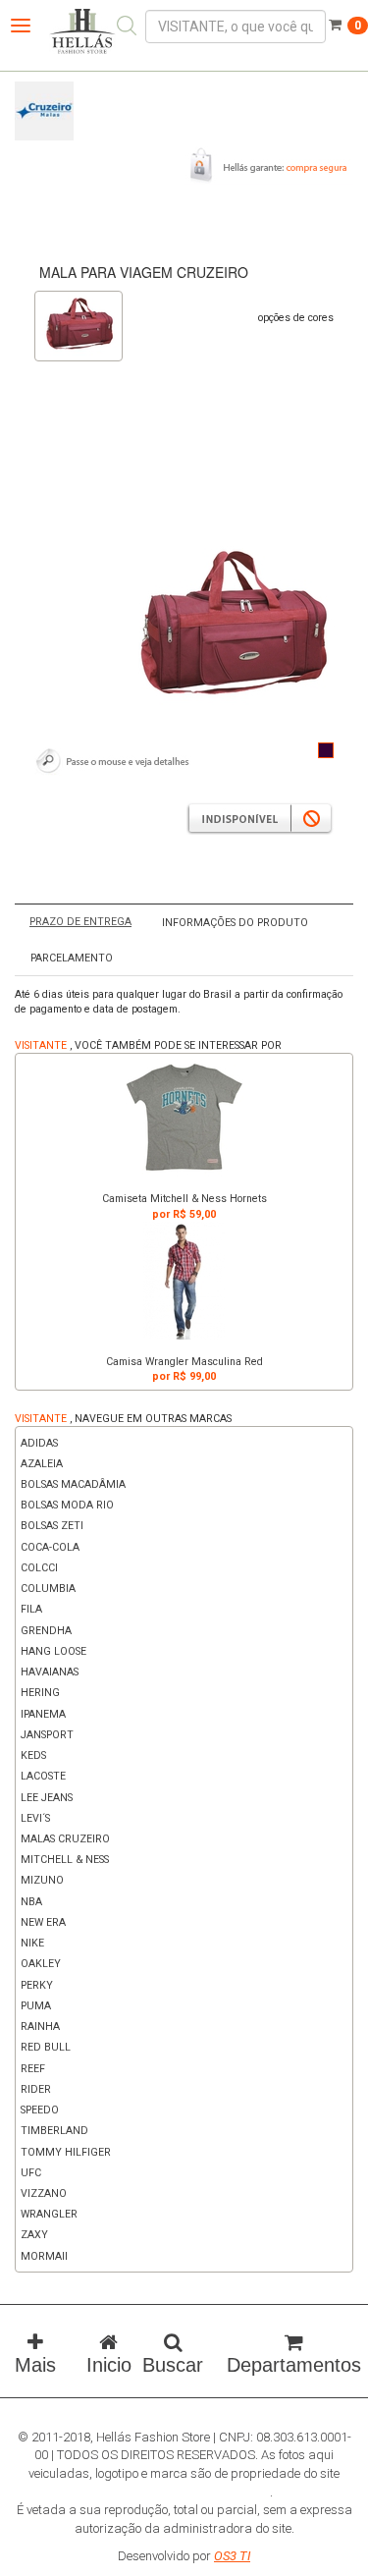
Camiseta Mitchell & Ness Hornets (184, 1199)
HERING (40, 1693)
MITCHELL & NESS (65, 1860)
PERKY (37, 1985)
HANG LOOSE (53, 1651)
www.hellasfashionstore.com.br (183, 2492)
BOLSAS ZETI (52, 1526)
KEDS (33, 1755)
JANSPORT (47, 1735)
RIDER (36, 2089)
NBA (31, 1902)
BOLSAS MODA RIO (67, 1505)
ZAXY (34, 2235)
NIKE (32, 1943)
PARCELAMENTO (72, 958)
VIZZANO (44, 2193)
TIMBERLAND (54, 2131)
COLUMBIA (48, 1589)
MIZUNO (42, 1880)
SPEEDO (40, 2110)
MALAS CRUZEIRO (65, 1839)
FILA (31, 1609)
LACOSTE (43, 1776)
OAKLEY (41, 1964)
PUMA (36, 2006)
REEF (33, 2069)
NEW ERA (43, 1922)
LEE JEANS (47, 1798)
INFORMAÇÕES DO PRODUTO (235, 923)
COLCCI (39, 1568)
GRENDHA (46, 1631)
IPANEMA (43, 1714)
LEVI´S (35, 1818)
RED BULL (46, 2047)
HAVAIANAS (50, 1672)
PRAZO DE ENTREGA (80, 922)
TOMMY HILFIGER (66, 2152)
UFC (31, 2173)
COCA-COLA (50, 1547)
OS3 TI (232, 2556)
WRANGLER (49, 2214)
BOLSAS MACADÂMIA (73, 1484)
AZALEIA (42, 1464)
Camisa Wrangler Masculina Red (184, 1362)
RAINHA (40, 2027)
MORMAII (44, 2256)
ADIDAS (39, 1443)
